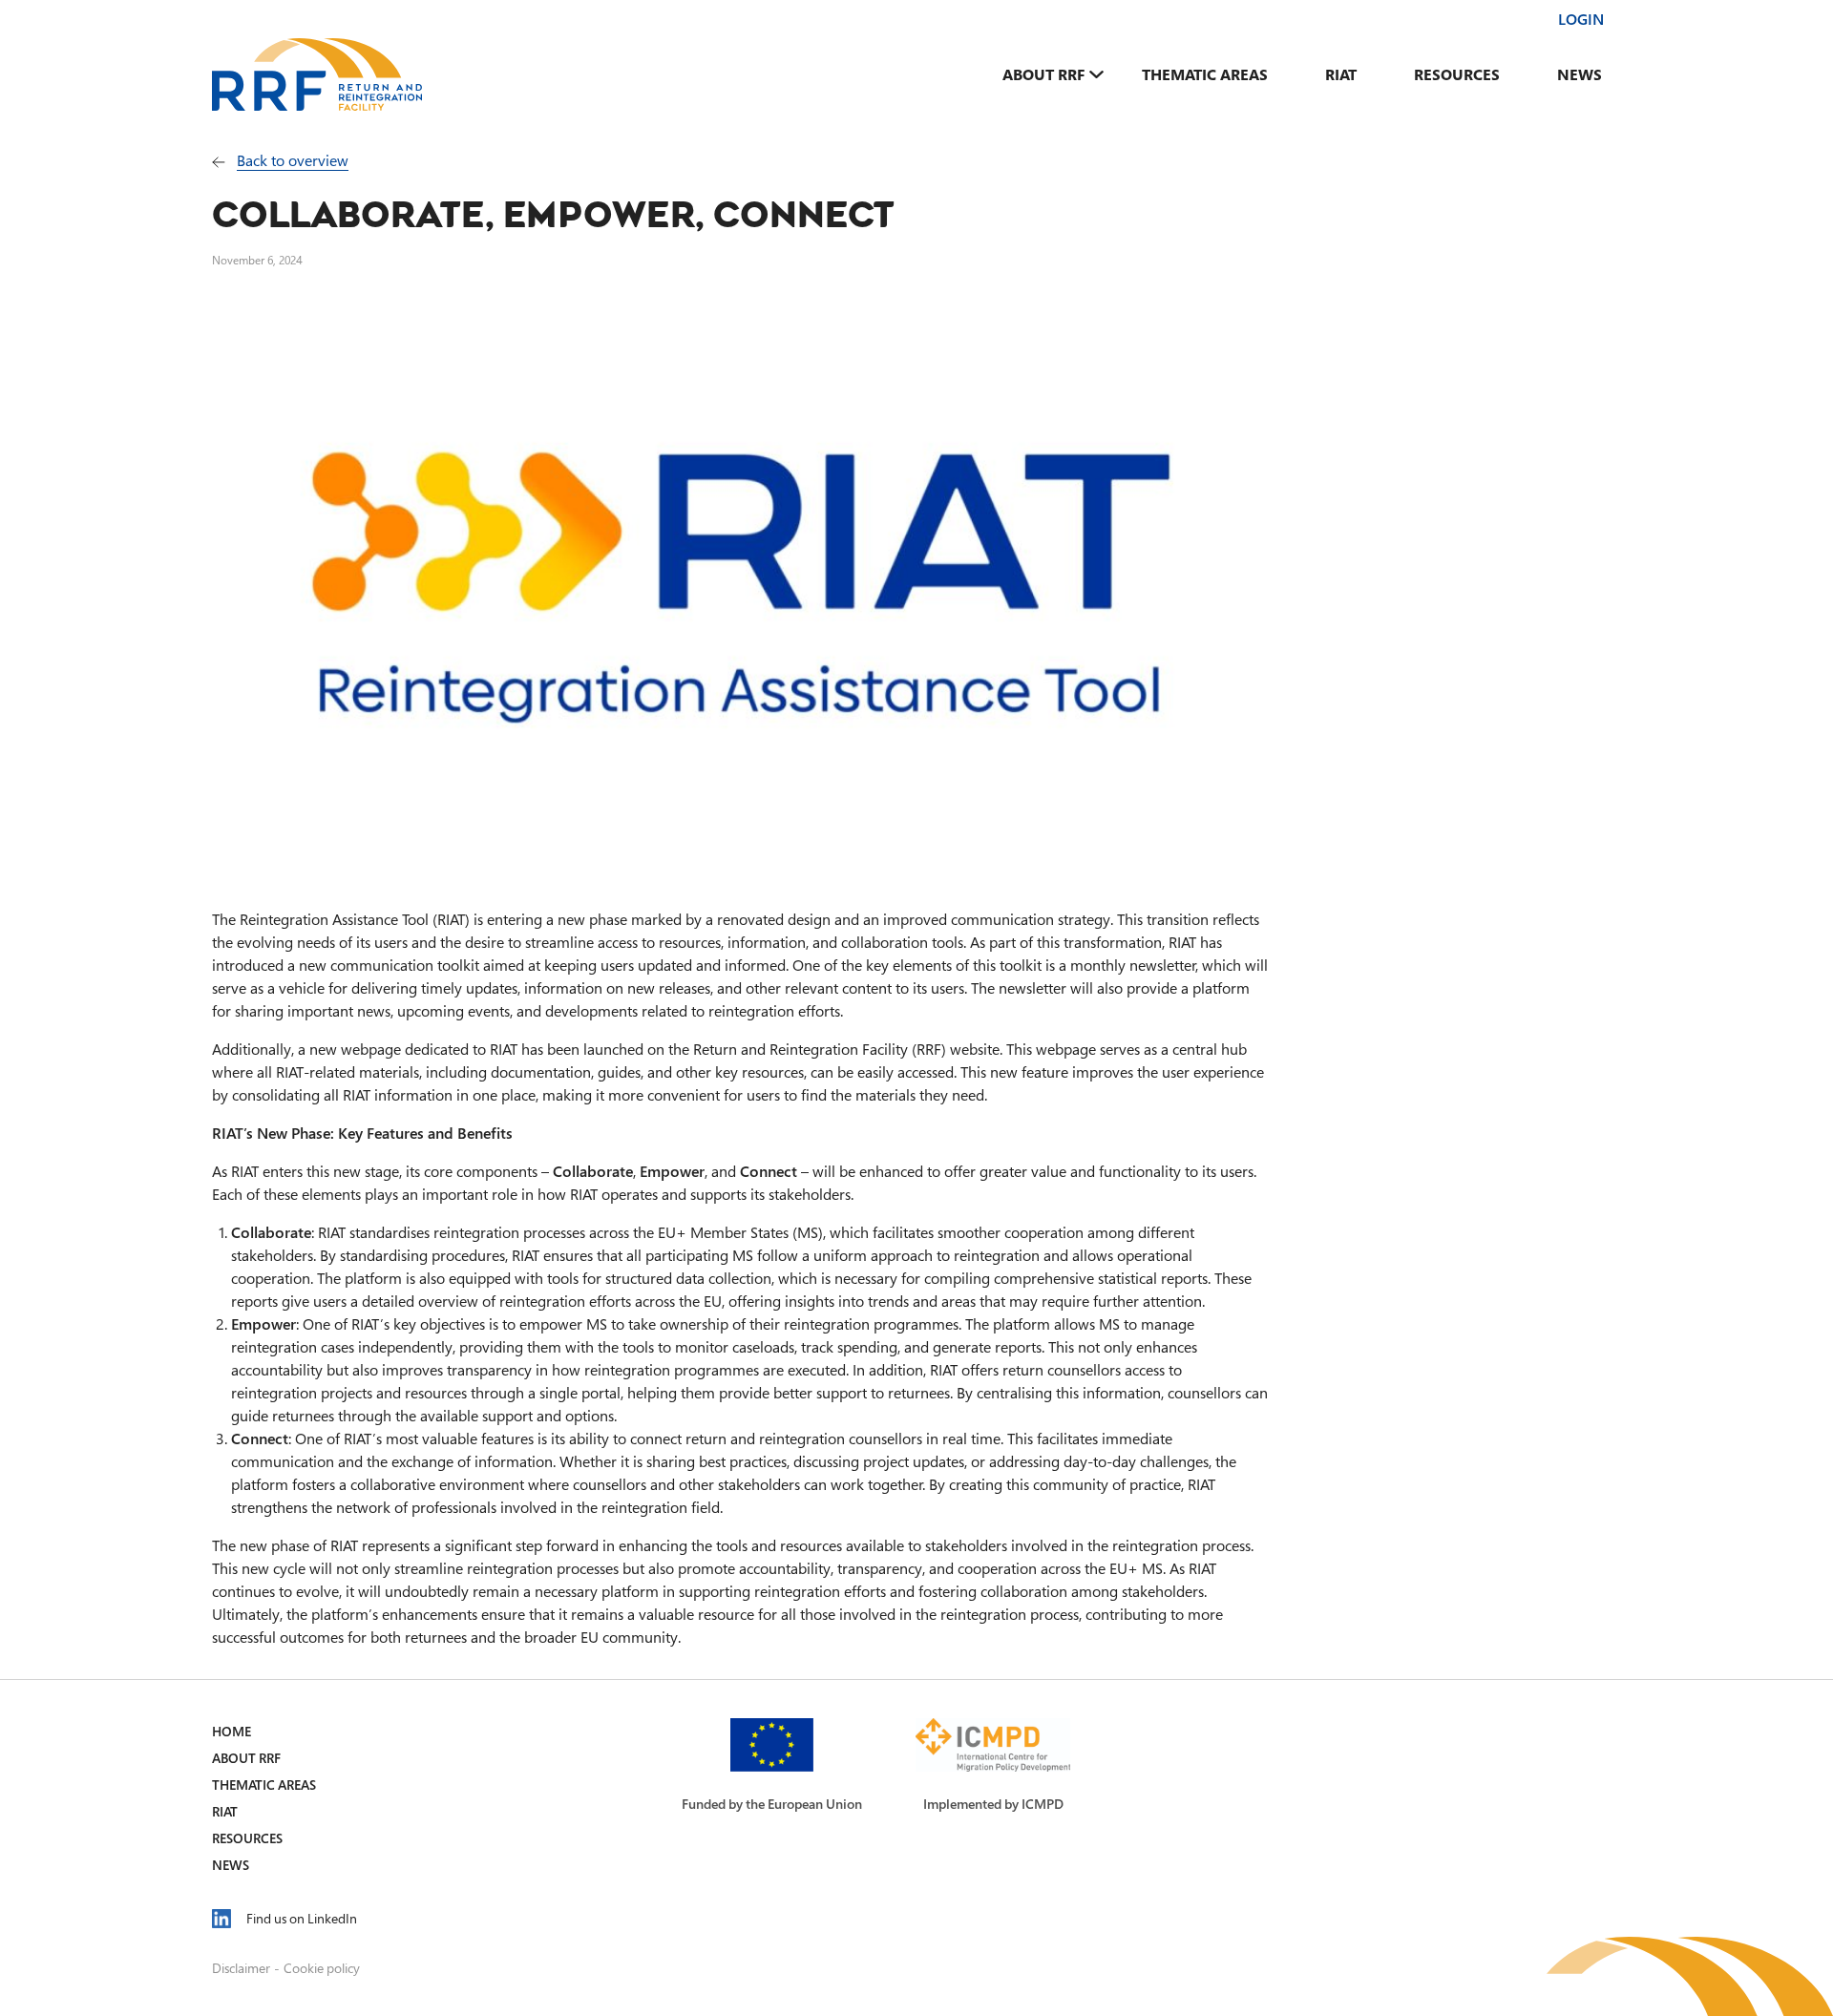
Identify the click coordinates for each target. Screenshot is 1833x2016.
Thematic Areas (1205, 74)
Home (232, 1731)
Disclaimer (241, 1968)
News (1580, 74)
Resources (1457, 74)
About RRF (1043, 74)
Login (1581, 19)
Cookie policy (322, 1968)
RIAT (1341, 74)
